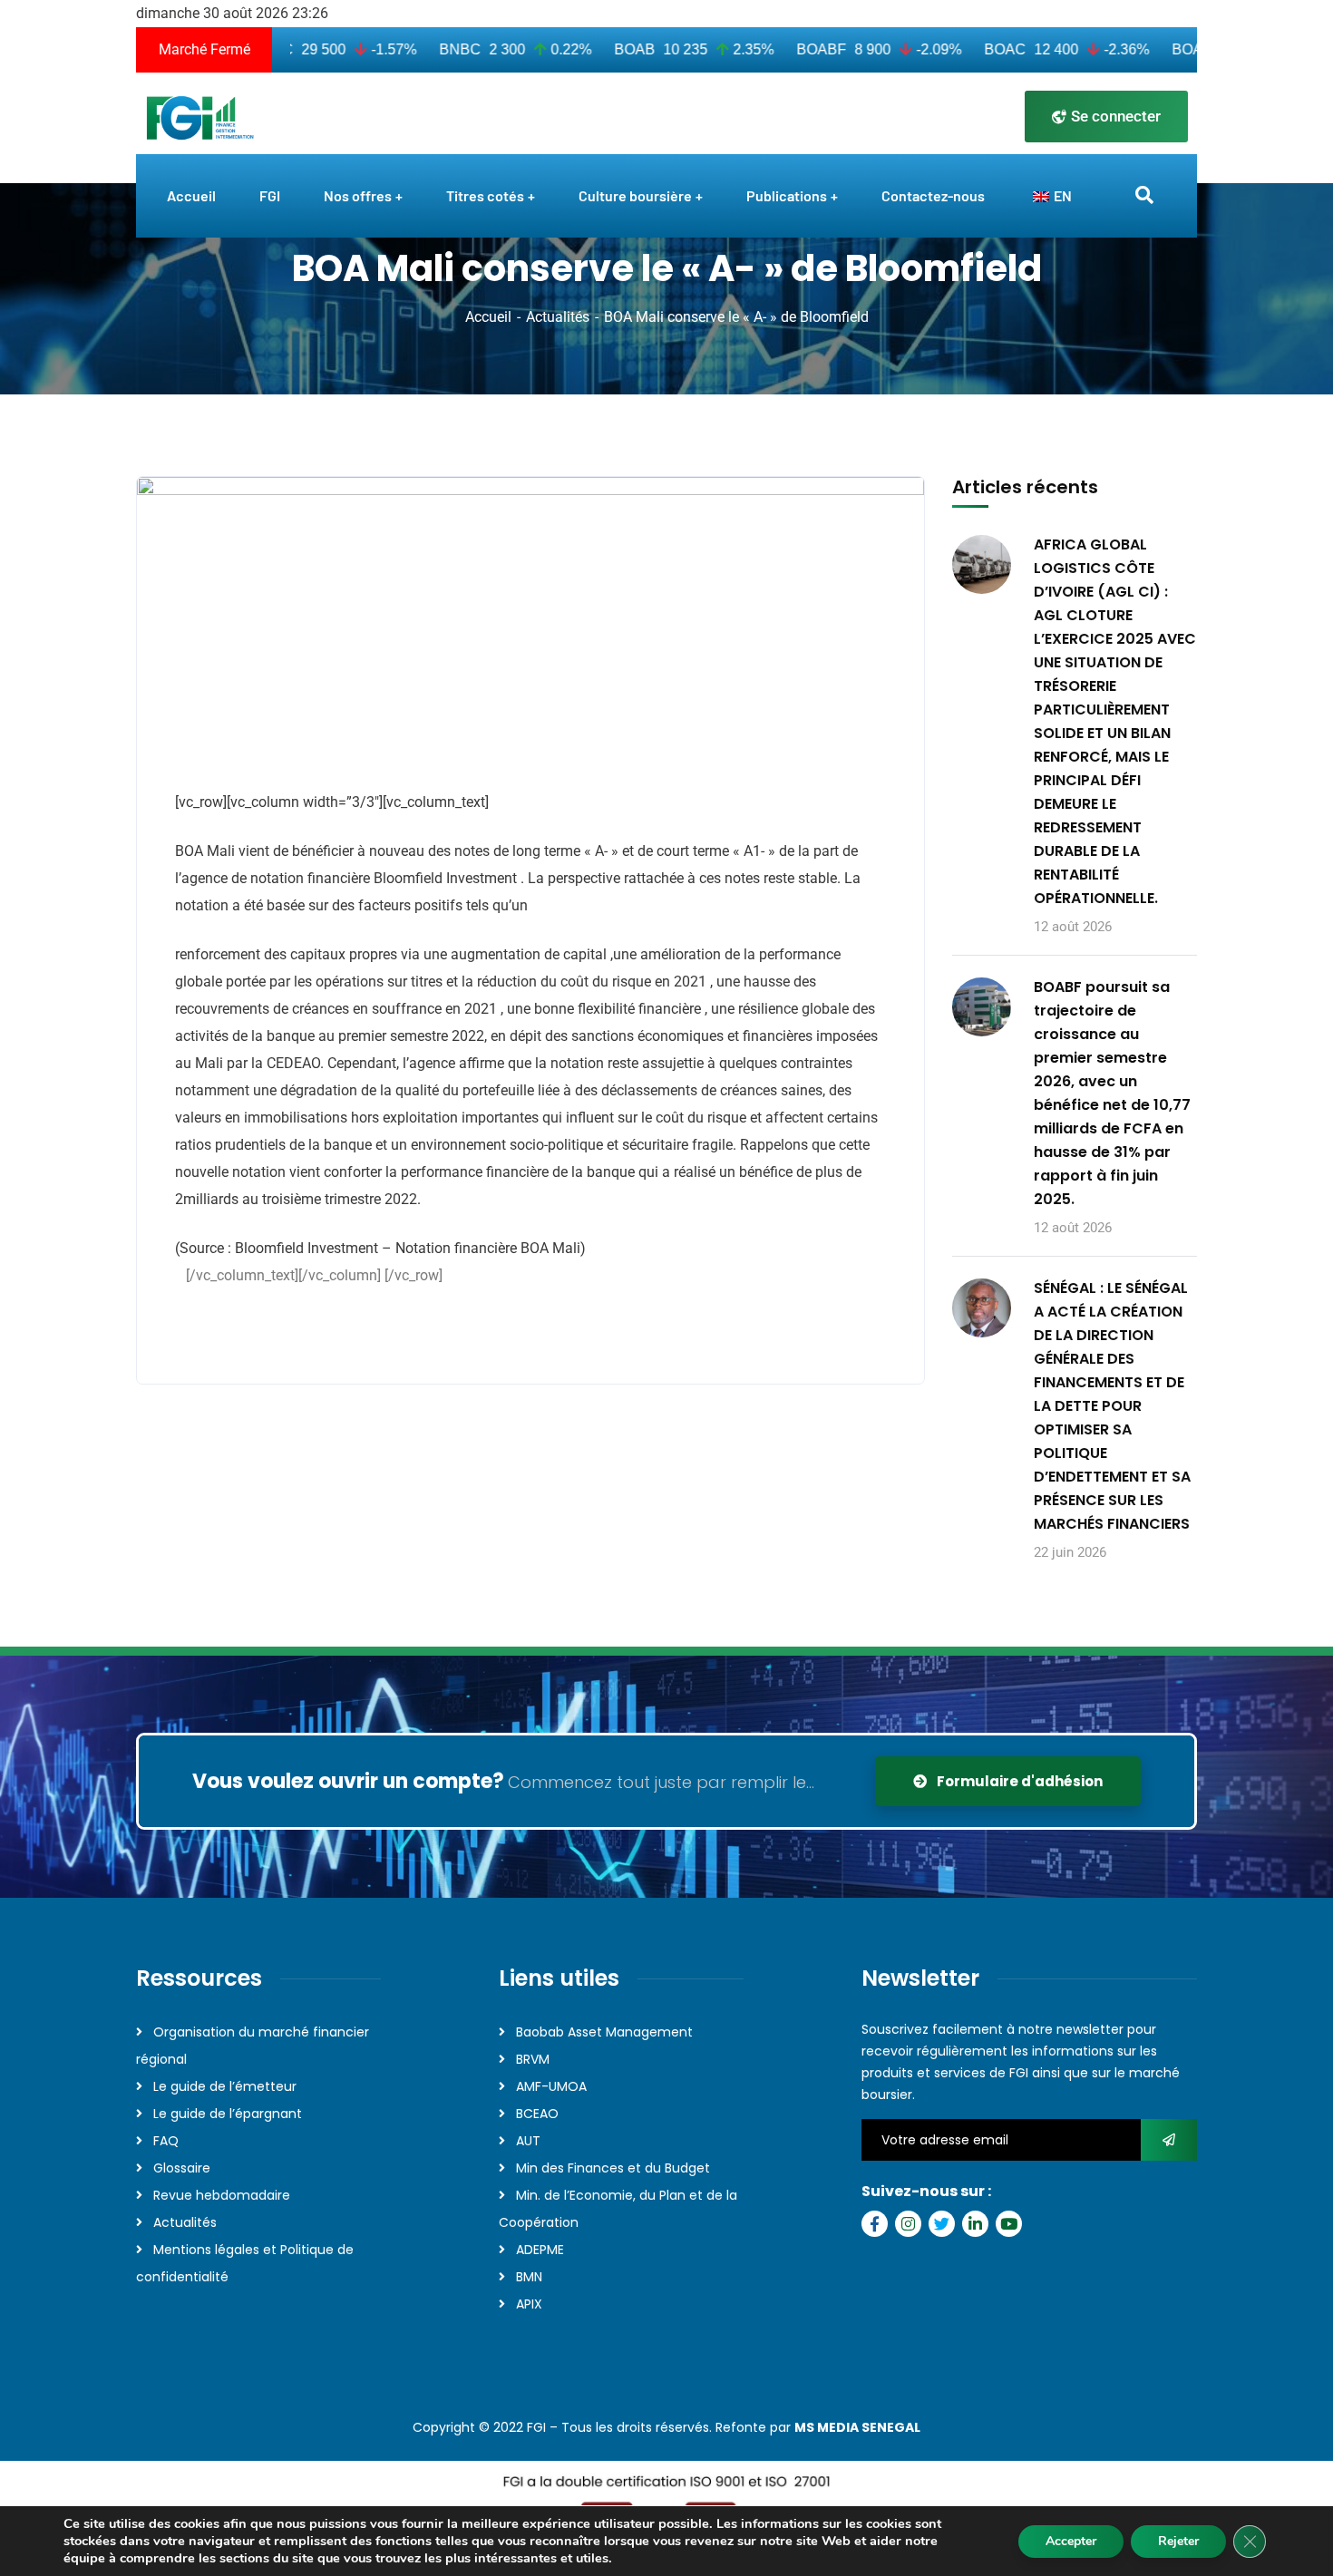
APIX (529, 2304)
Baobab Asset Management (604, 2032)
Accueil (488, 317)
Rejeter (1178, 2541)
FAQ (166, 2141)
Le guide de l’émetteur (225, 2086)
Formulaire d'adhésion (1018, 1781)
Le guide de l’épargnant (228, 2114)
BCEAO (537, 2114)
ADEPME (540, 2250)
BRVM (533, 2059)
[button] (177, 1324)
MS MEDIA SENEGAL (857, 2427)
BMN (529, 2277)
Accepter (1071, 2541)
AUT (528, 2141)
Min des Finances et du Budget (613, 2168)
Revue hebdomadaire (222, 2195)
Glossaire (182, 2168)
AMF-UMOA (551, 2086)
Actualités (558, 317)
